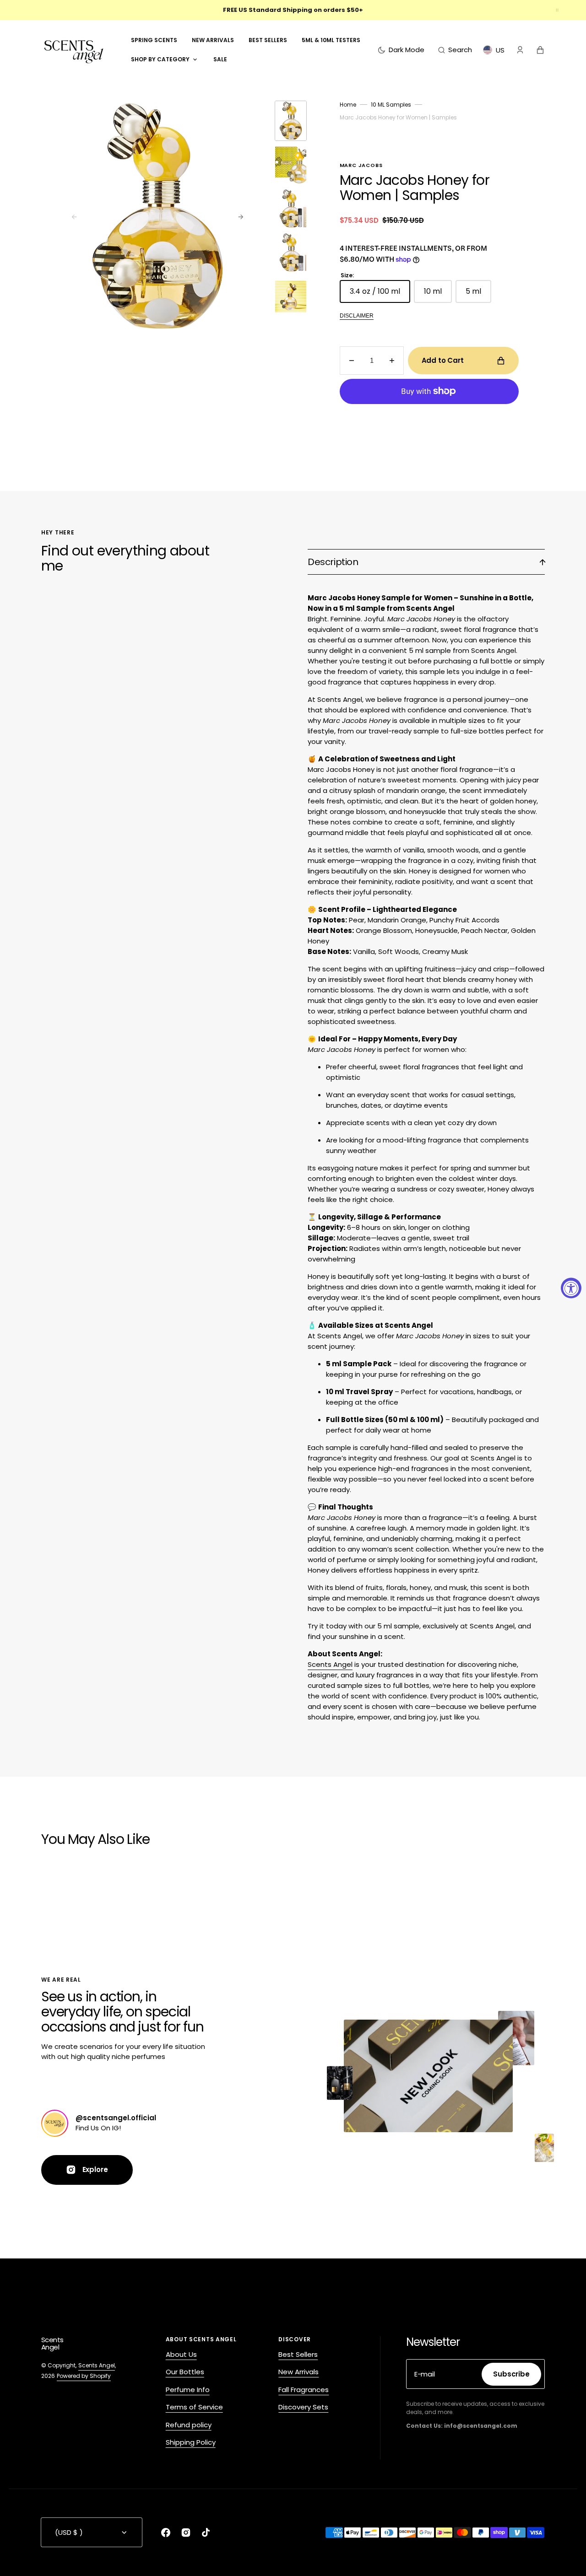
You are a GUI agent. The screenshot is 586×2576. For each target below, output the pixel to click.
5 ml (478, 294)
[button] (455, 50)
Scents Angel (330, 1664)
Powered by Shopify (84, 2376)
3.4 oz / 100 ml (380, 294)
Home (348, 105)
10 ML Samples (391, 105)
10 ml (438, 294)
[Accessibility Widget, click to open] (571, 1288)
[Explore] (55, 2123)
